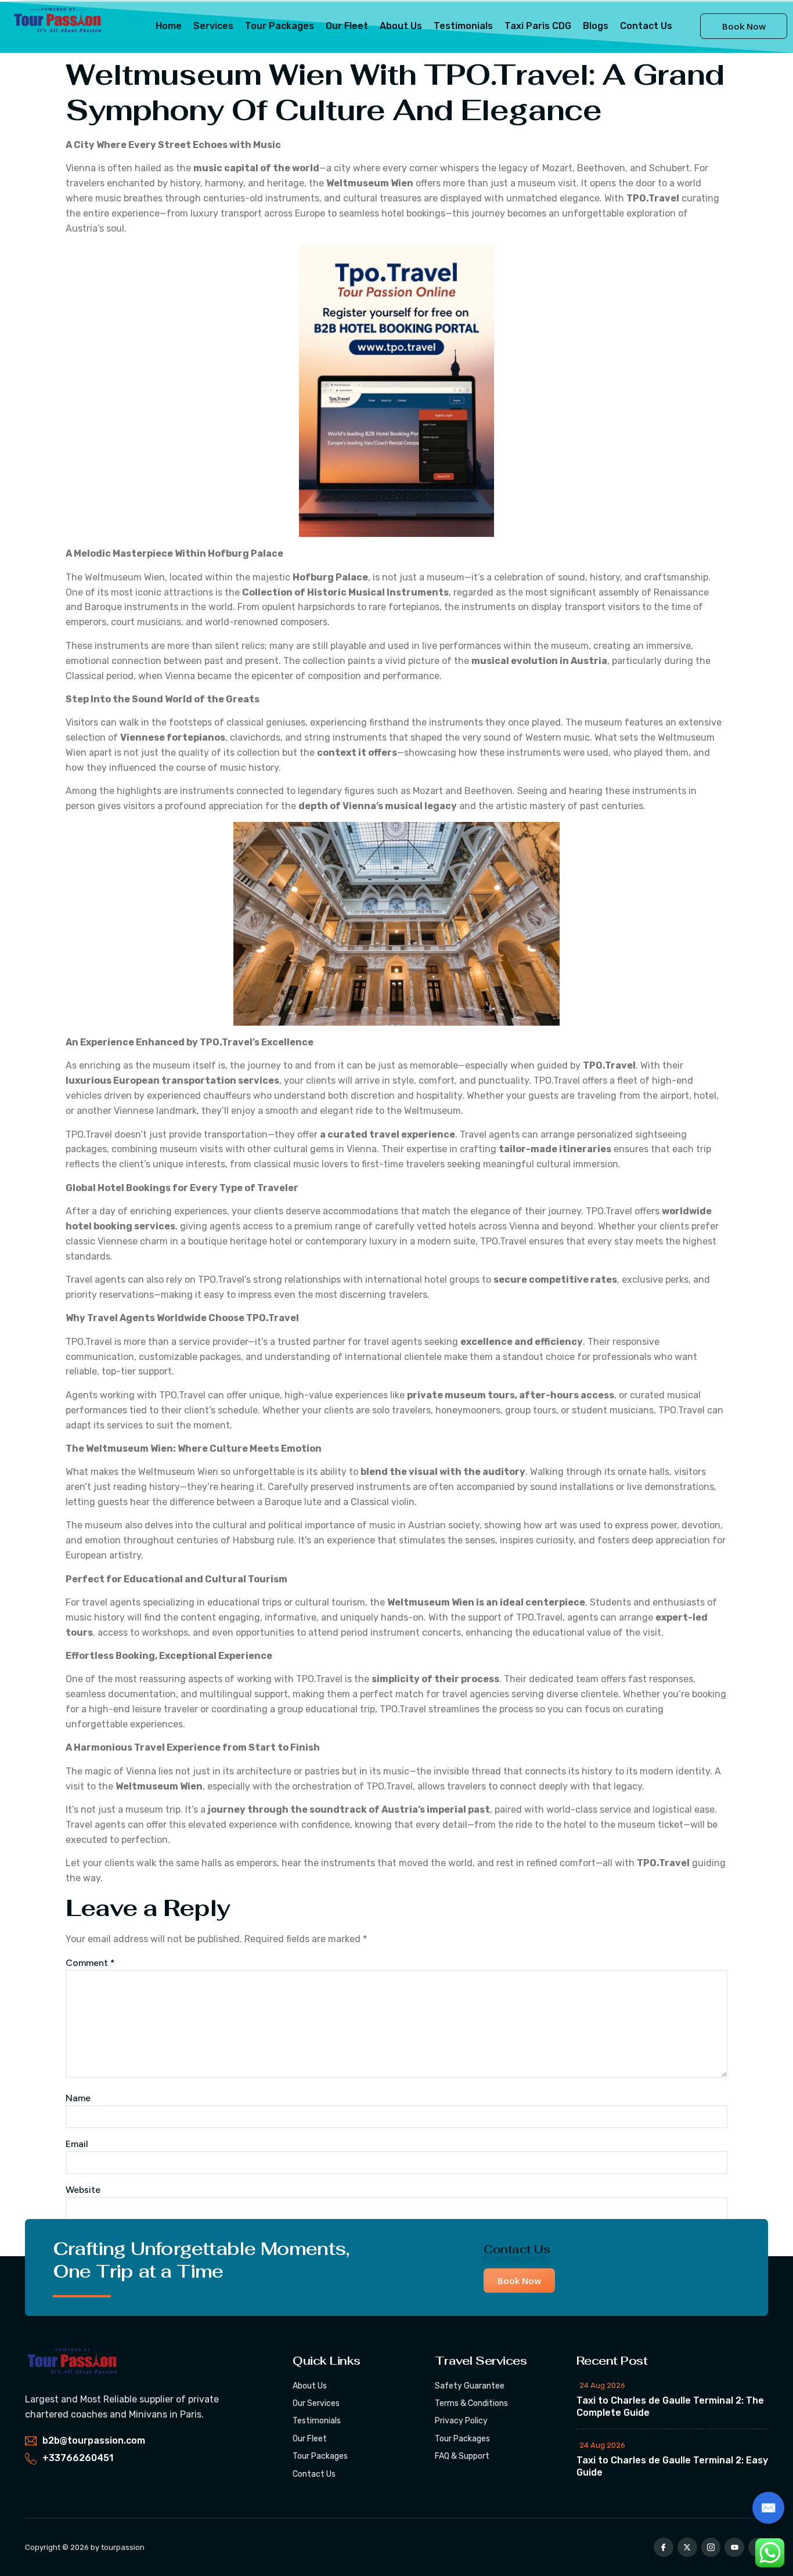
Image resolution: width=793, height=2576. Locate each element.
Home (169, 26)
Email (77, 2144)
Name (78, 2098)
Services (213, 26)
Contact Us (646, 26)
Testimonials (463, 26)
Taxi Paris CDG (538, 26)
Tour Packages (280, 26)
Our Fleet (347, 26)
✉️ (768, 2508)
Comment (90, 1963)
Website (83, 2190)
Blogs (596, 26)
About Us (401, 26)
